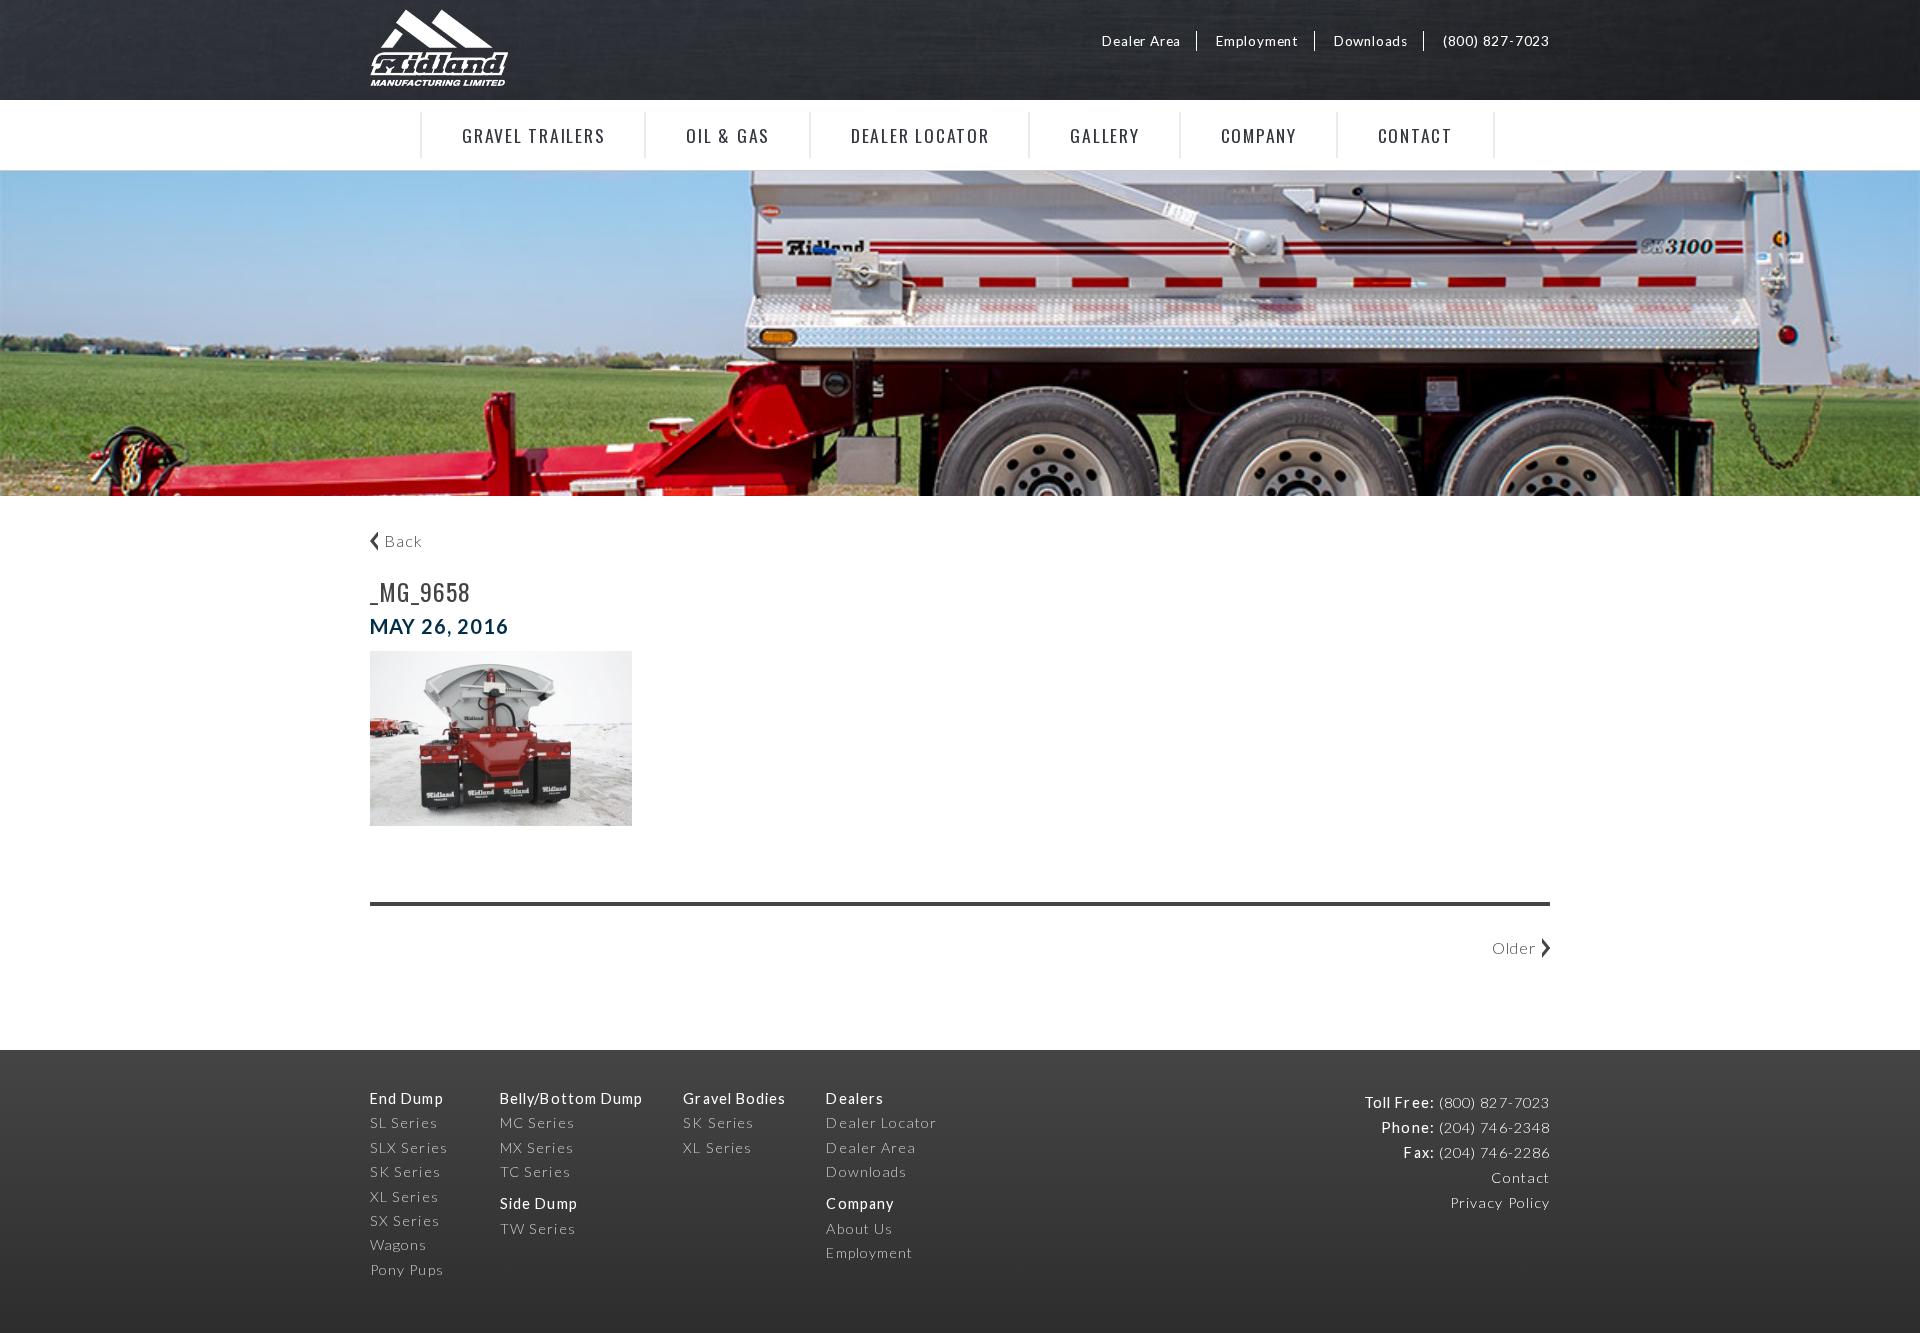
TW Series (538, 1228)
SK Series (405, 1171)
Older (1514, 947)
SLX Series (409, 1147)
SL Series (404, 1122)
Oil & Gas (728, 135)
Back (403, 540)
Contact (1415, 135)
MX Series (537, 1147)
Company (1259, 135)
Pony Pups (407, 1269)
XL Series (404, 1196)
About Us (859, 1228)
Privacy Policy (1500, 1202)
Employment (1257, 41)
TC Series (535, 1171)
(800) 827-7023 (1496, 41)
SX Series (405, 1220)
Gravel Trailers (533, 135)
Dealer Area (1141, 41)
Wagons (398, 1244)
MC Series (537, 1122)
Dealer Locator (920, 135)
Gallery (1104, 135)
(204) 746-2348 (1494, 1127)
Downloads (1371, 41)
